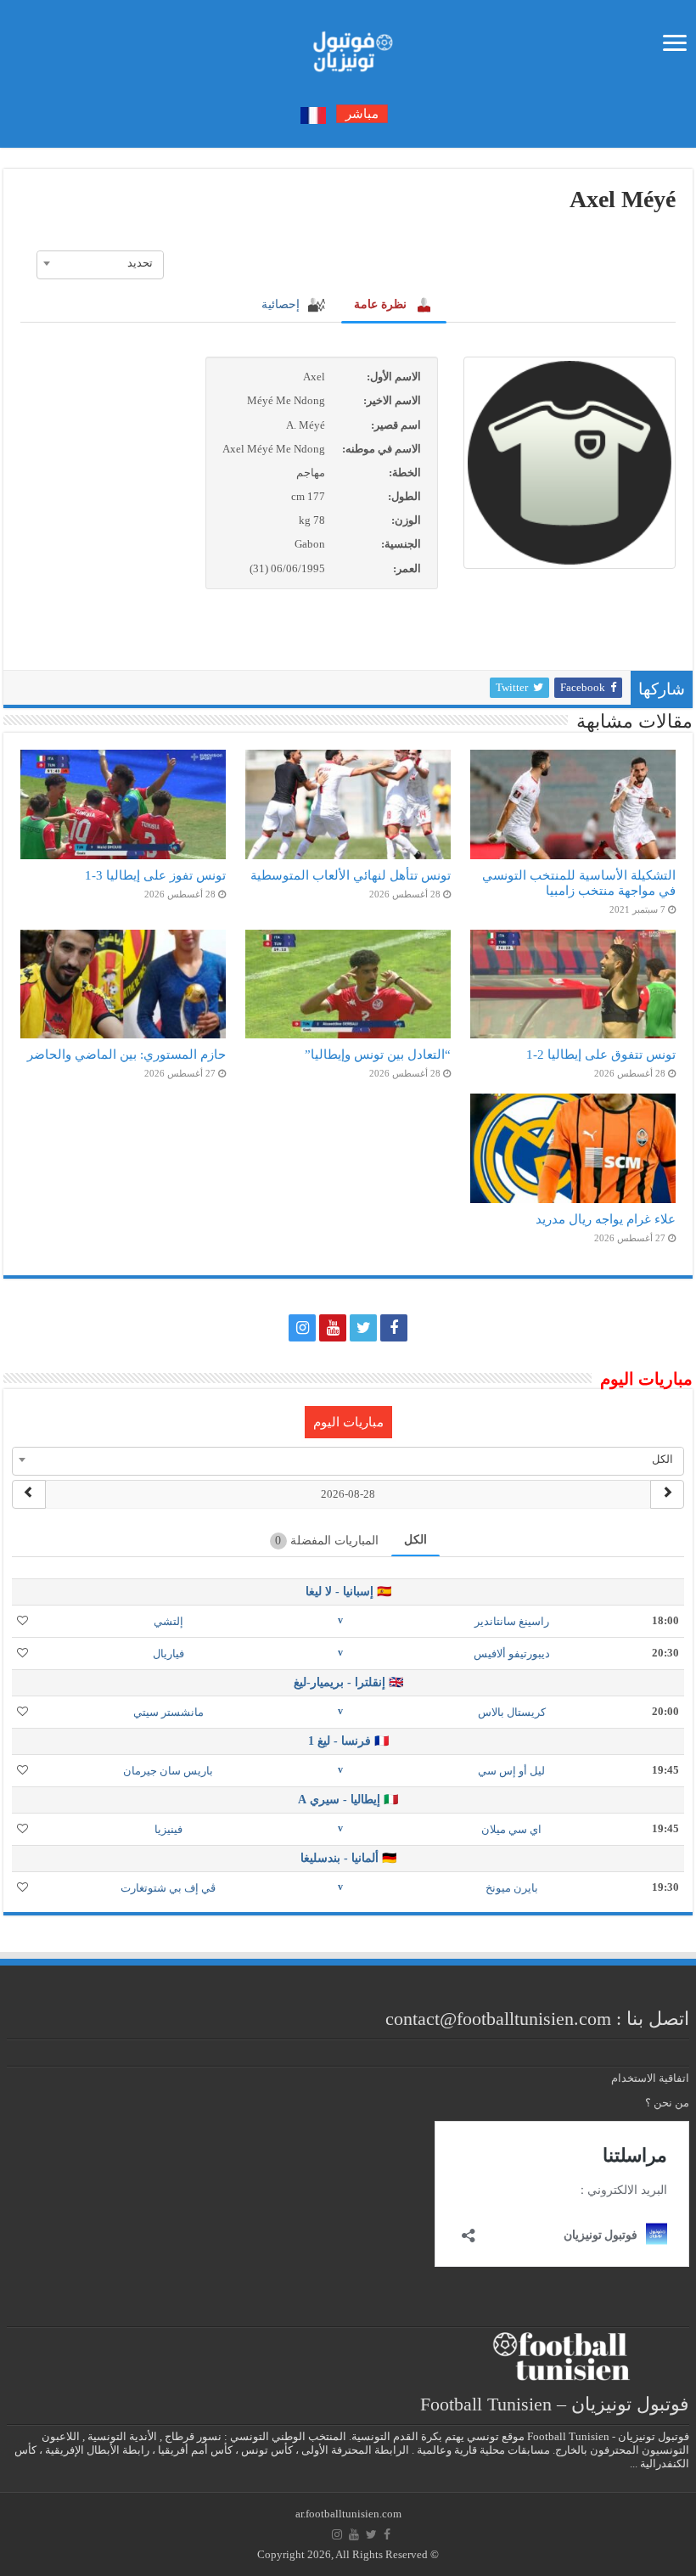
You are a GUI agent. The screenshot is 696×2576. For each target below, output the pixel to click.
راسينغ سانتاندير (512, 1621)
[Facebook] (394, 1328)
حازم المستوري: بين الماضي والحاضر (126, 1054)
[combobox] (100, 263)
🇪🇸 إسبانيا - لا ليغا (348, 1592)
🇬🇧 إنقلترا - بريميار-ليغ (348, 1682)
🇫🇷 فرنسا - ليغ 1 (348, 1741)
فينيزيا (168, 1829)
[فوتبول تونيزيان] (348, 46)
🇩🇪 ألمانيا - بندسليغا (348, 1858)
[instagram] (302, 1328)
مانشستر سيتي (168, 1712)
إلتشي (168, 1621)
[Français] (313, 114)
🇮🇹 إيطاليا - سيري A (348, 1800)
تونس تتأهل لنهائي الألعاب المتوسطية (351, 875)
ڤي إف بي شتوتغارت (168, 1888)
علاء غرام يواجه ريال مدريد (606, 1219)
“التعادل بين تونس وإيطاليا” (378, 1054)
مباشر (362, 114)
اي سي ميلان (511, 1829)
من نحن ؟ (667, 2103)
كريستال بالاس (512, 1712)
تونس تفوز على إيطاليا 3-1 (155, 875)
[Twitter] (363, 1328)
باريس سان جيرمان (168, 1771)
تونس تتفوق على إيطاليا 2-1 (601, 1054)
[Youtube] (333, 1328)
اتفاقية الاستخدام (650, 2078)
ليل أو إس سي (511, 1771)
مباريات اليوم (348, 1422)
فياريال (168, 1654)
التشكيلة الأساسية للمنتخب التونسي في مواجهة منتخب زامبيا (579, 883)
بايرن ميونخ (512, 1888)
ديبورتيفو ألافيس (512, 1654)
